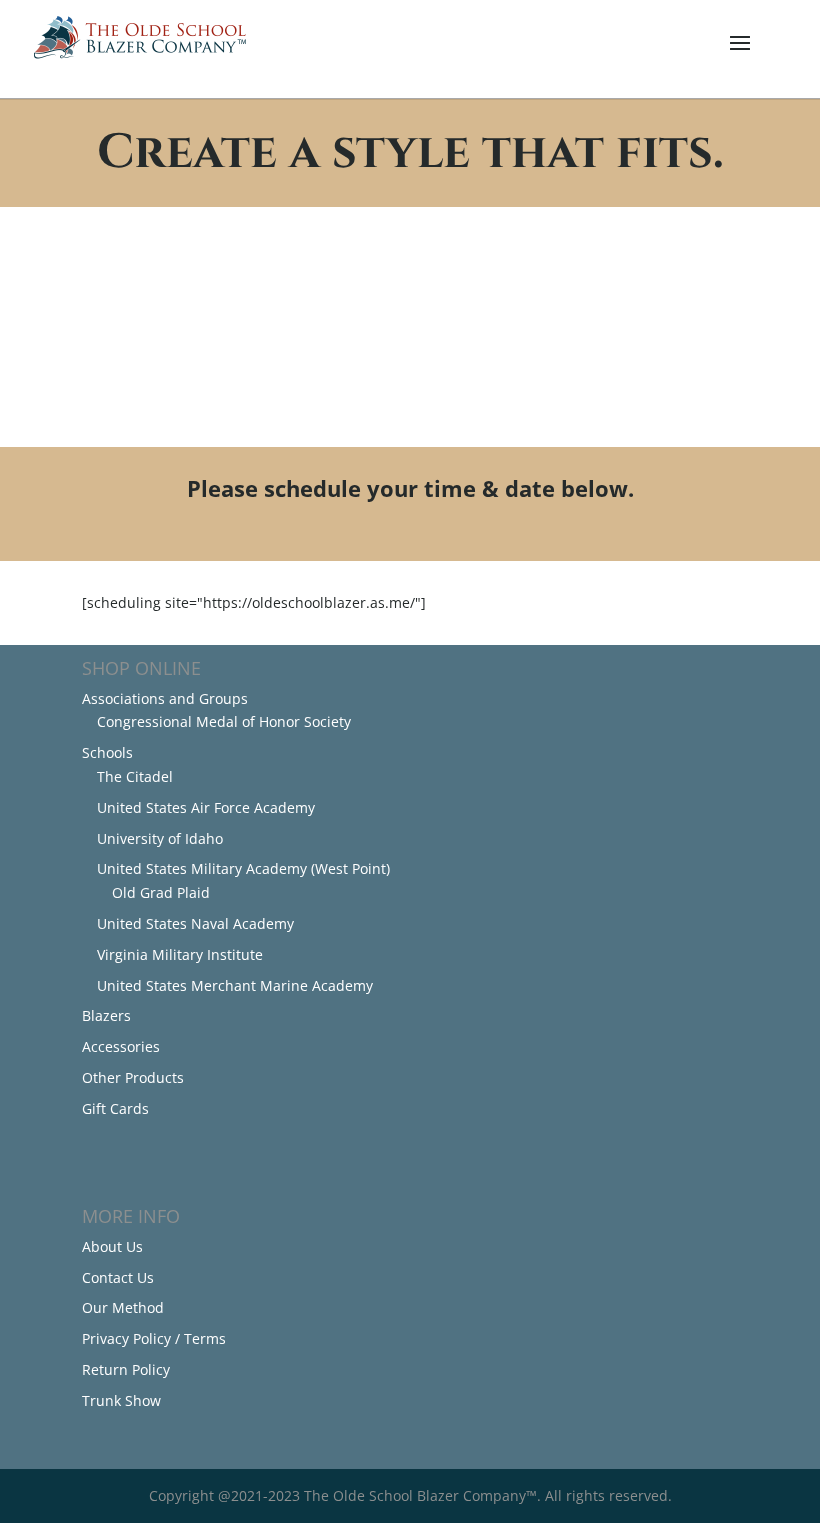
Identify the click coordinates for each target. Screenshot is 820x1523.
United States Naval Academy (195, 923)
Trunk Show (121, 1400)
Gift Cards (115, 1108)
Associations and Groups (165, 698)
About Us (112, 1246)
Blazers (106, 1015)
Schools (107, 752)
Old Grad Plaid (161, 892)
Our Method (123, 1307)
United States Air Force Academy (206, 807)
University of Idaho (160, 838)
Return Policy (126, 1369)
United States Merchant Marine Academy (235, 985)
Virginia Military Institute (180, 954)
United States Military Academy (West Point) (243, 868)
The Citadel (135, 776)
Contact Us (118, 1277)
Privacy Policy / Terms (154, 1338)
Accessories (121, 1046)
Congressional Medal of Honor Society (224, 721)
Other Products (133, 1077)
